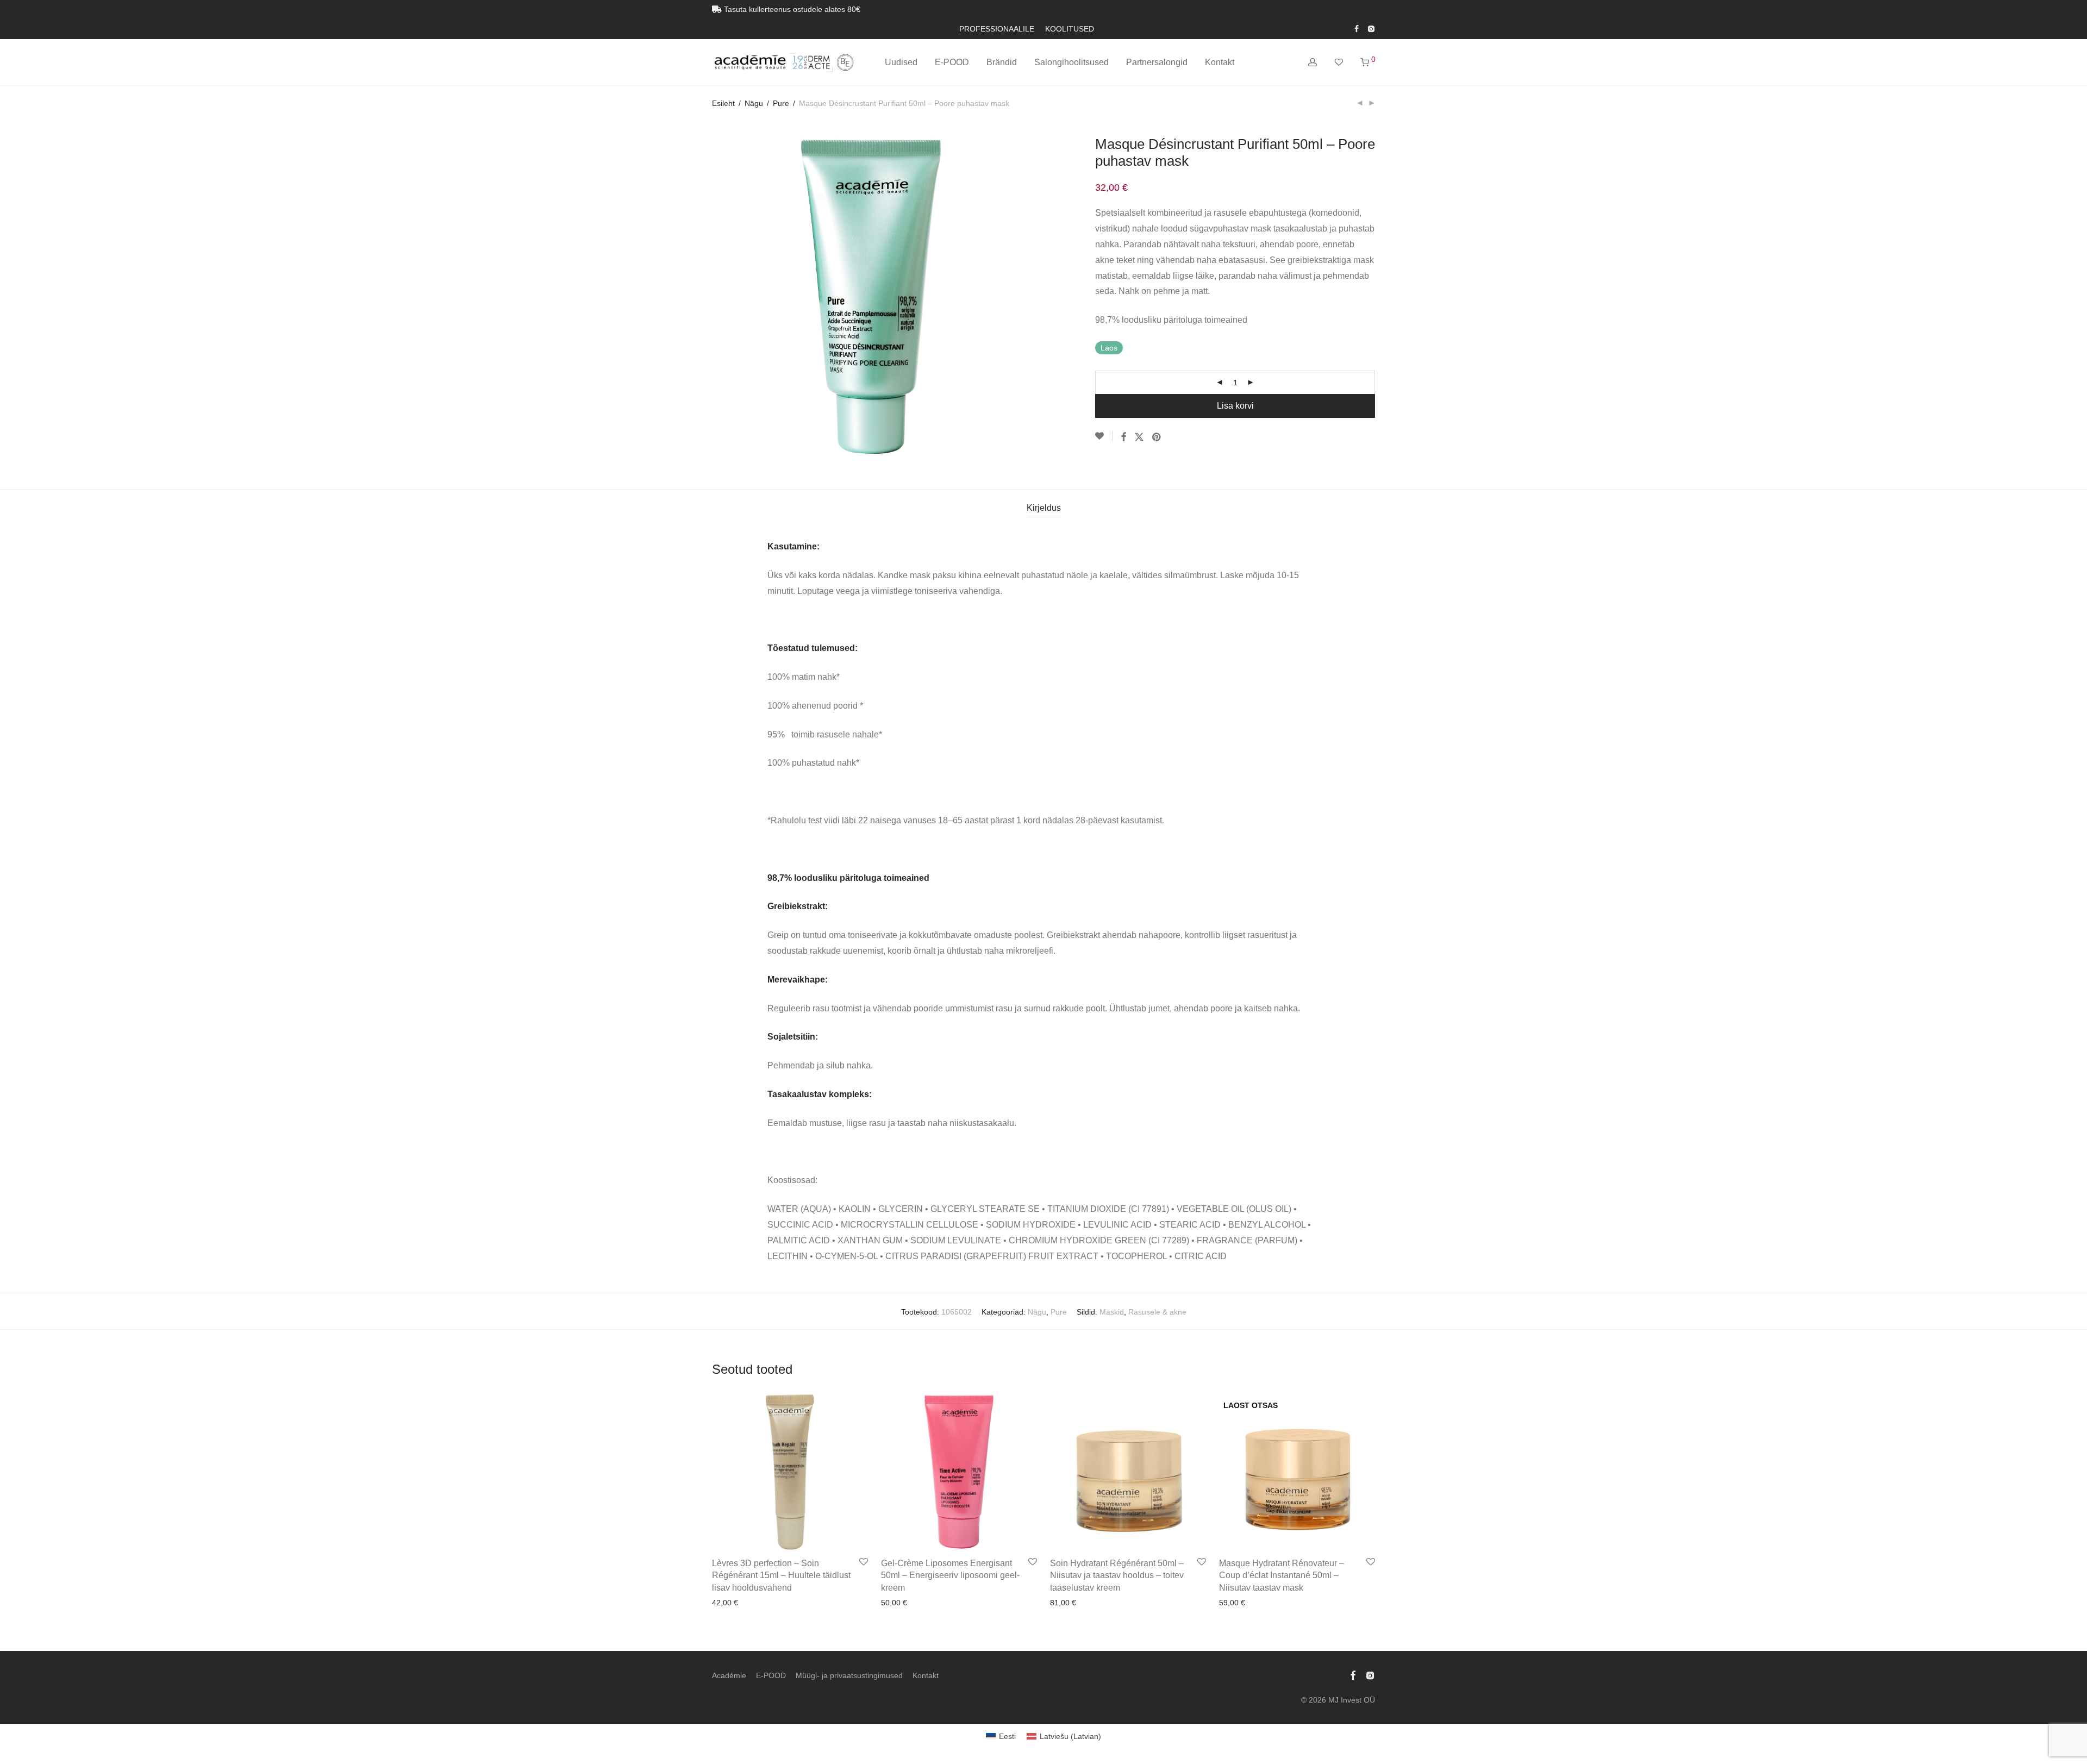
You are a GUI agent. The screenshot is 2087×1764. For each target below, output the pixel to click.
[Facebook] (1357, 28)
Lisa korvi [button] (725, 1603)
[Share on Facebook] (1123, 437)
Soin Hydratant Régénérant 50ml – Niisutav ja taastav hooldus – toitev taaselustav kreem (1117, 1575)
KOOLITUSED (1070, 29)
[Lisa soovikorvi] (1104, 436)
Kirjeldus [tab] (1044, 508)
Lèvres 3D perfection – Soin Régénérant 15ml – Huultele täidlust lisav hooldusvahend (781, 1575)
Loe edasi (1233, 1603)
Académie (729, 1675)
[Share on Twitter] (1139, 437)
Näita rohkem (770, 1603)
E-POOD (952, 62)
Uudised (901, 62)
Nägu (754, 103)
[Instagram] (1371, 28)
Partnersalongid (1157, 62)
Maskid (1112, 1312)
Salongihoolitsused (1071, 62)
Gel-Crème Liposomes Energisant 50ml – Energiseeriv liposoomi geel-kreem (950, 1575)
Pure (781, 103)
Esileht (723, 103)
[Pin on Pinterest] (1157, 437)
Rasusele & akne (1157, 1312)
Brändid (1002, 62)
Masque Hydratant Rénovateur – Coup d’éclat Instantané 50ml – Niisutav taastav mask (1282, 1575)
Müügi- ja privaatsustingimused (849, 1675)
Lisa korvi (1235, 406)
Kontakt (1220, 62)
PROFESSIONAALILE (997, 29)
